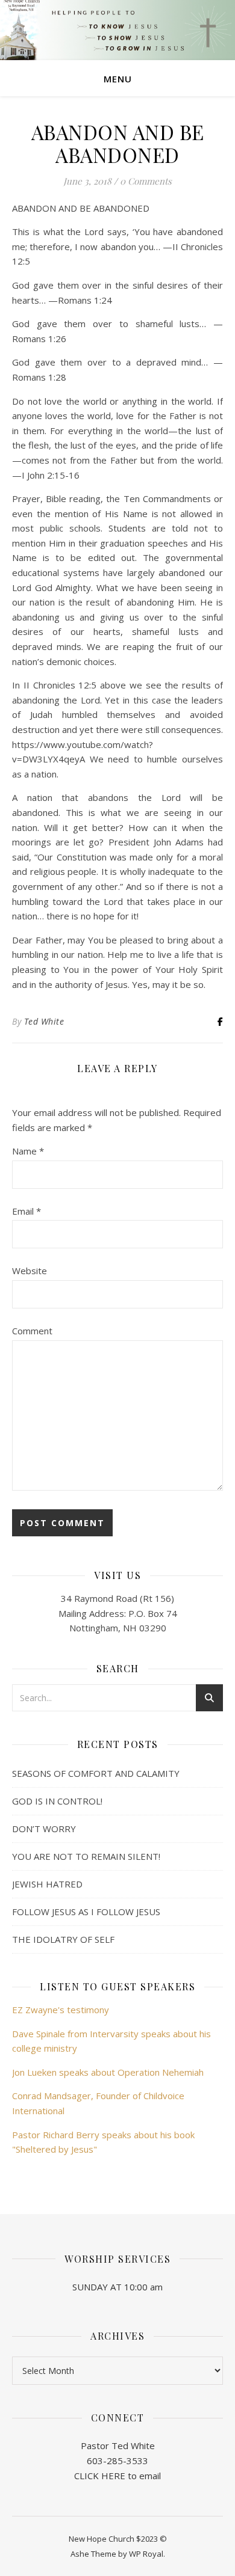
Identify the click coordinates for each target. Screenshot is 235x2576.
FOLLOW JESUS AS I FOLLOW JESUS (86, 1912)
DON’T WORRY (44, 1829)
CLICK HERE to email (117, 2476)
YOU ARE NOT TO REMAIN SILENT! (86, 1856)
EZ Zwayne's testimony (61, 2010)
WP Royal (146, 2554)
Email (27, 1211)
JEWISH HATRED (47, 1884)
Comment (32, 1331)
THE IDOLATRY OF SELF (63, 1939)
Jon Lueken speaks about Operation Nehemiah (108, 2072)
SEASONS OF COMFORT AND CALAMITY (96, 1773)
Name (28, 1151)
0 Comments (146, 181)
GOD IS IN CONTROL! (57, 1801)
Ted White (44, 1021)
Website (30, 1271)
